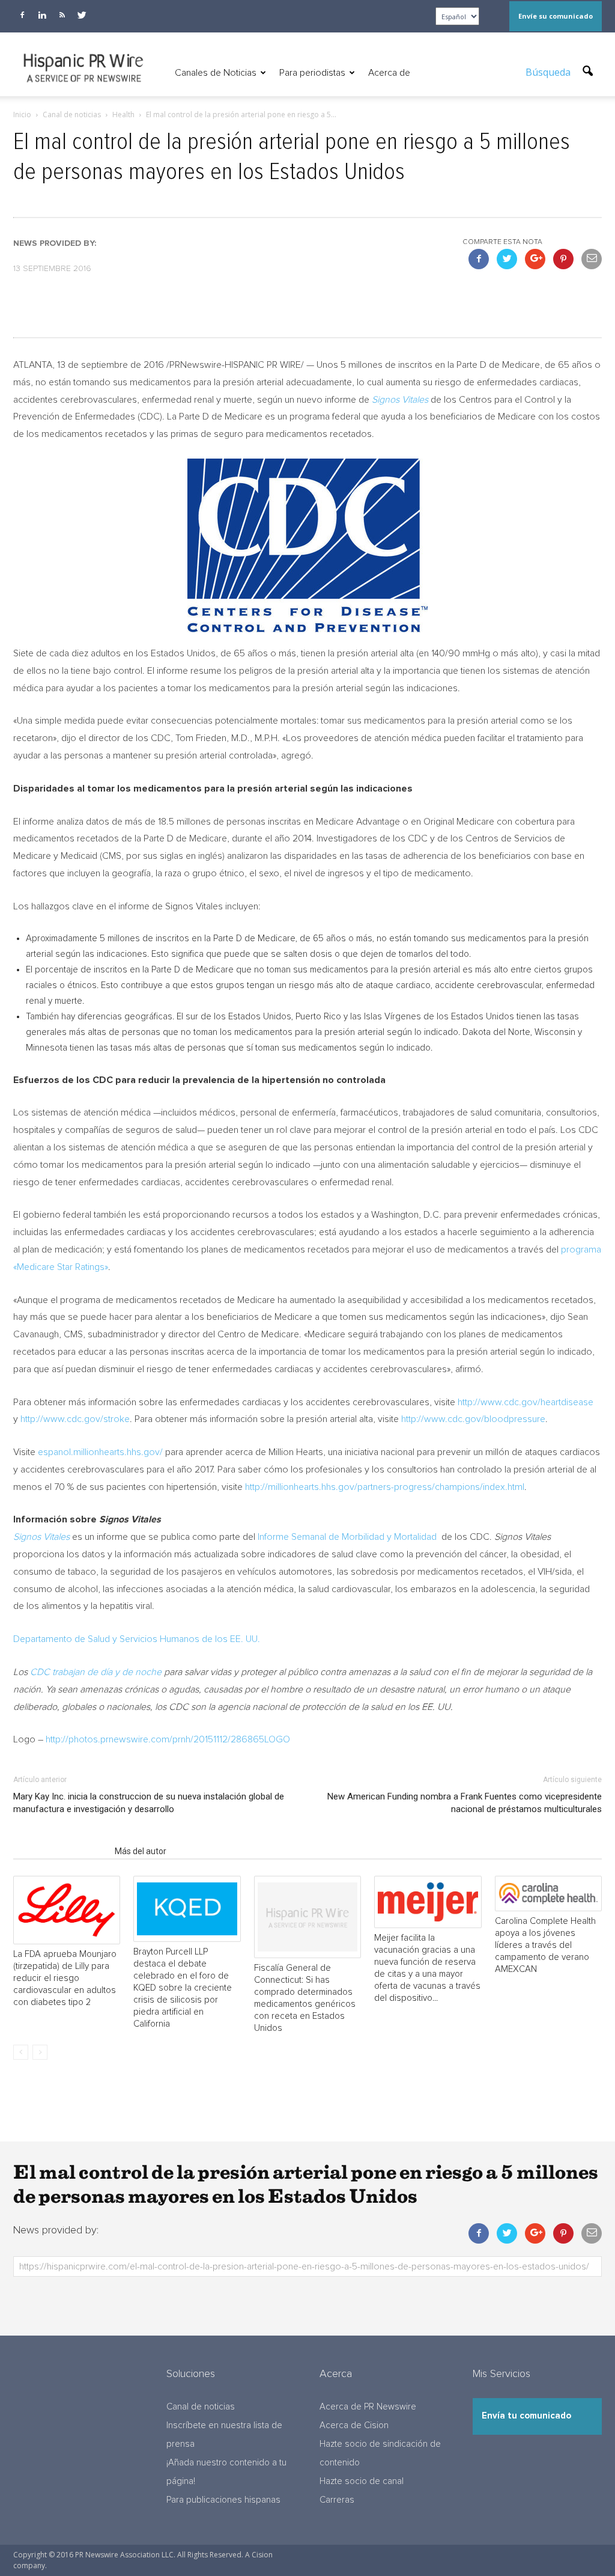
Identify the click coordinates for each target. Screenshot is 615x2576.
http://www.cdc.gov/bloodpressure (473, 1419)
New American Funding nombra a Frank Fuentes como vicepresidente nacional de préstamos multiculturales (465, 1803)
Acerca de (389, 73)
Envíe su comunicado (556, 16)
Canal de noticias (201, 2407)
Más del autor (141, 1851)
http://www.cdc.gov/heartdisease (526, 1402)
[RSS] (62, 15)
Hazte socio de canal (362, 2481)
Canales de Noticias (216, 73)
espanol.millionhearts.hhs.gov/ (100, 1452)
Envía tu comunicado (526, 2416)
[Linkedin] (42, 15)
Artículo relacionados (60, 1851)
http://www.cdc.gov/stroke (75, 1419)
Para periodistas (312, 73)
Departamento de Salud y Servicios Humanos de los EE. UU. (137, 1639)
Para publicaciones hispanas (223, 2500)
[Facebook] (22, 15)
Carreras (337, 2500)
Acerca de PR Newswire (368, 2407)
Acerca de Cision (354, 2425)
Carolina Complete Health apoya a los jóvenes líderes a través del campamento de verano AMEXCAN (545, 1945)
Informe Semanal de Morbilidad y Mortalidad (348, 1537)
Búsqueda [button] (549, 72)
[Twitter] (82, 15)
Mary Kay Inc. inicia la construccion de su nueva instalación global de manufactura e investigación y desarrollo (149, 1803)
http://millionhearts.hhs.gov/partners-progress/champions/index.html (385, 1487)
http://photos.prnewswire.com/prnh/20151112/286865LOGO (168, 1739)
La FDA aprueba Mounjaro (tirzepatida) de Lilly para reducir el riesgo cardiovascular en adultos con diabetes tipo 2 (65, 1978)
